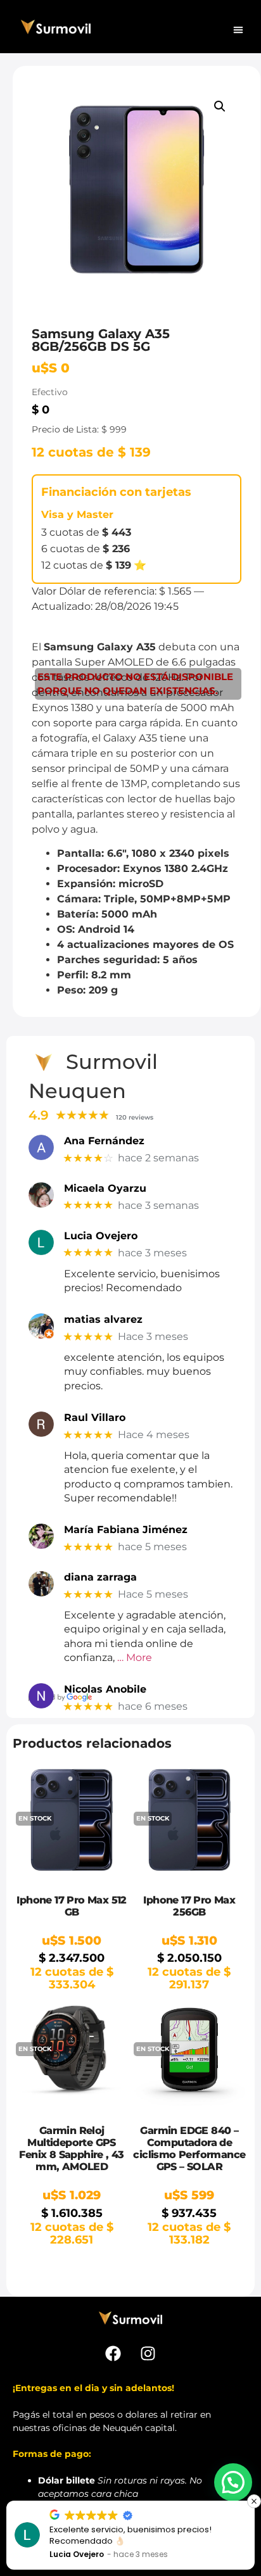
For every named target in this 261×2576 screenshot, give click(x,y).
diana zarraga (100, 1577)
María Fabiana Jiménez (126, 1530)
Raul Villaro (95, 1417)
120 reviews (135, 1117)
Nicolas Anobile (105, 1689)
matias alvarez (103, 1319)
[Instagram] (148, 2353)
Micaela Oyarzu (105, 1188)
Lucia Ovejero (101, 1236)
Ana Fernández (104, 1141)
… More (135, 1657)
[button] (238, 30)
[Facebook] (113, 2353)
